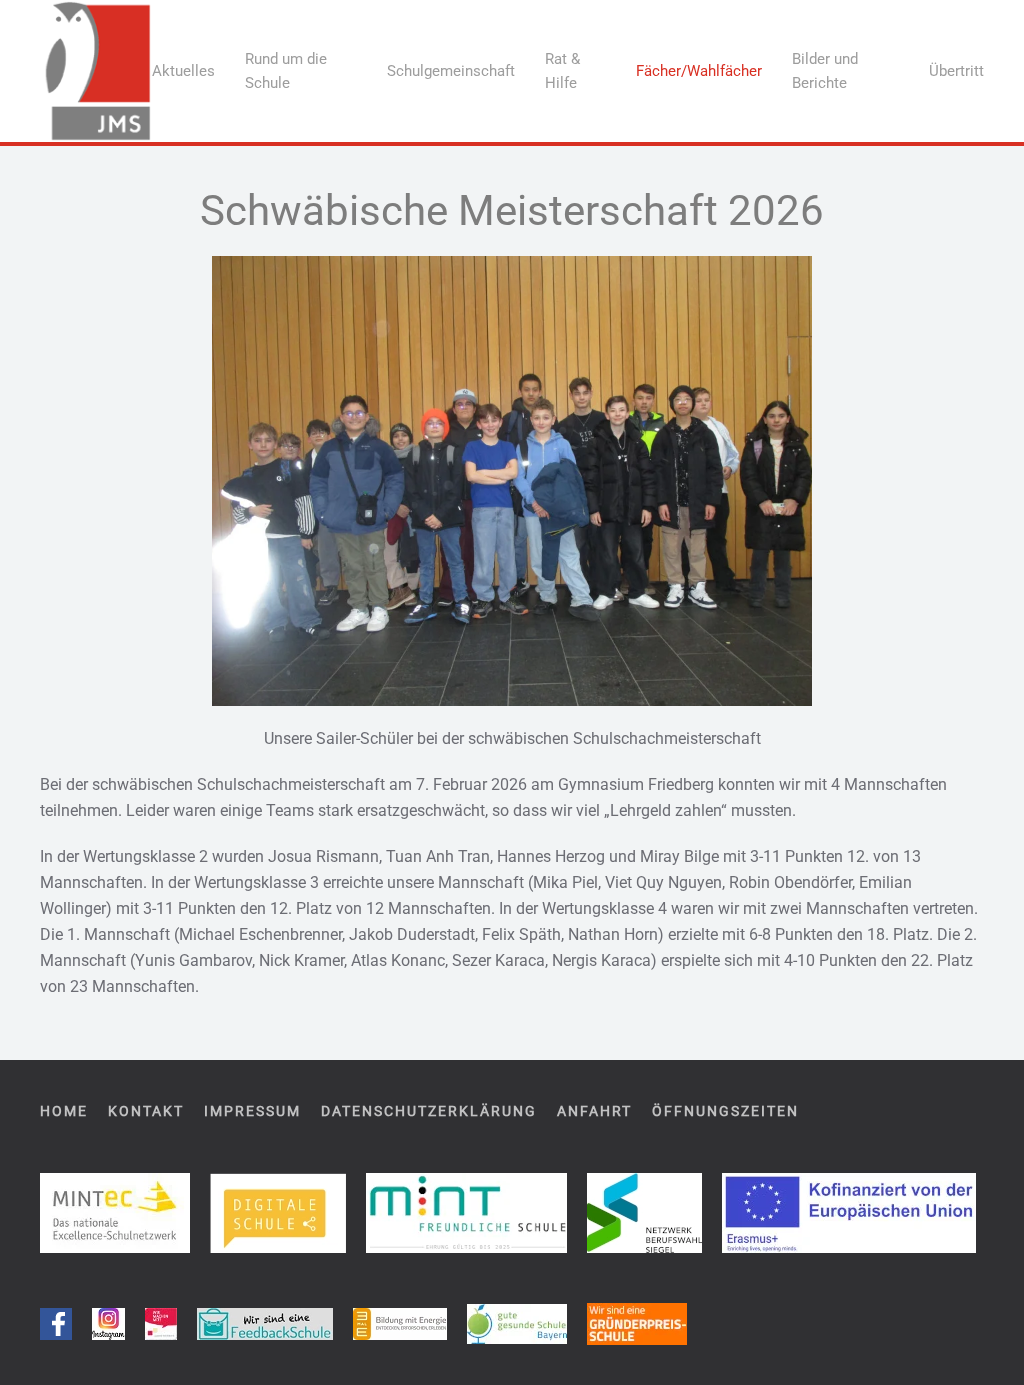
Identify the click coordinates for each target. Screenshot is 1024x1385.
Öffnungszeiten (725, 1111)
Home (64, 1111)
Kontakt (146, 1111)
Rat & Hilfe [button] (562, 71)
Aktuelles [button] (183, 71)
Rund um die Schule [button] (286, 71)
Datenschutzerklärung (429, 1111)
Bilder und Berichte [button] (825, 71)
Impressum (252, 1111)
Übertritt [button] (956, 71)
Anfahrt (594, 1111)
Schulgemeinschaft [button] (451, 71)
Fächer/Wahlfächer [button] (699, 71)
